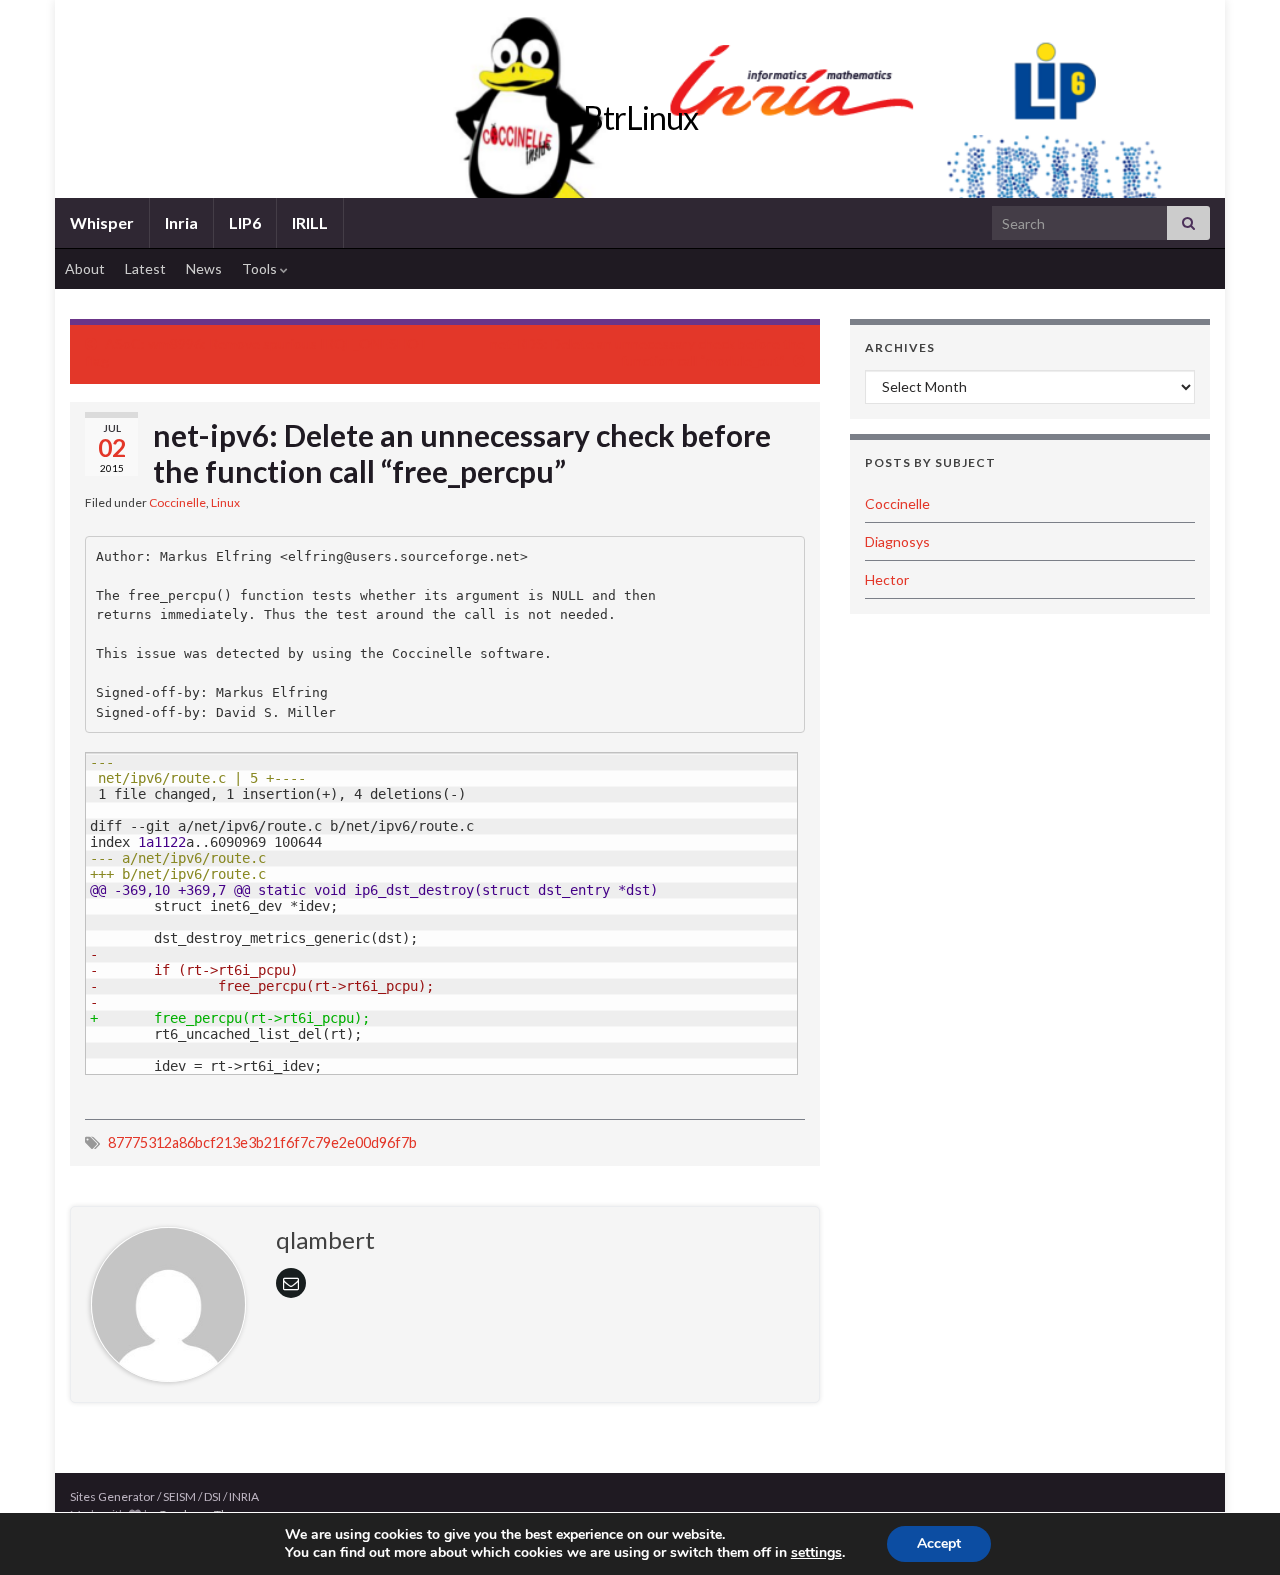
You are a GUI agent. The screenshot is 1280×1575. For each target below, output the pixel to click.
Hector (887, 579)
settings (816, 1553)
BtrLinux (640, 117)
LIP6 (245, 222)
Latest (145, 268)
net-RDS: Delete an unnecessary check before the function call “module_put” (647, 352)
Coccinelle (177, 502)
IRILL (310, 222)
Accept (939, 1543)
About (85, 268)
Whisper (102, 222)
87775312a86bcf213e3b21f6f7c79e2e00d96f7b (262, 1142)
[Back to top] (1235, 1530)
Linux (225, 502)
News (204, 268)
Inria (181, 222)
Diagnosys (897, 541)
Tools (261, 268)
